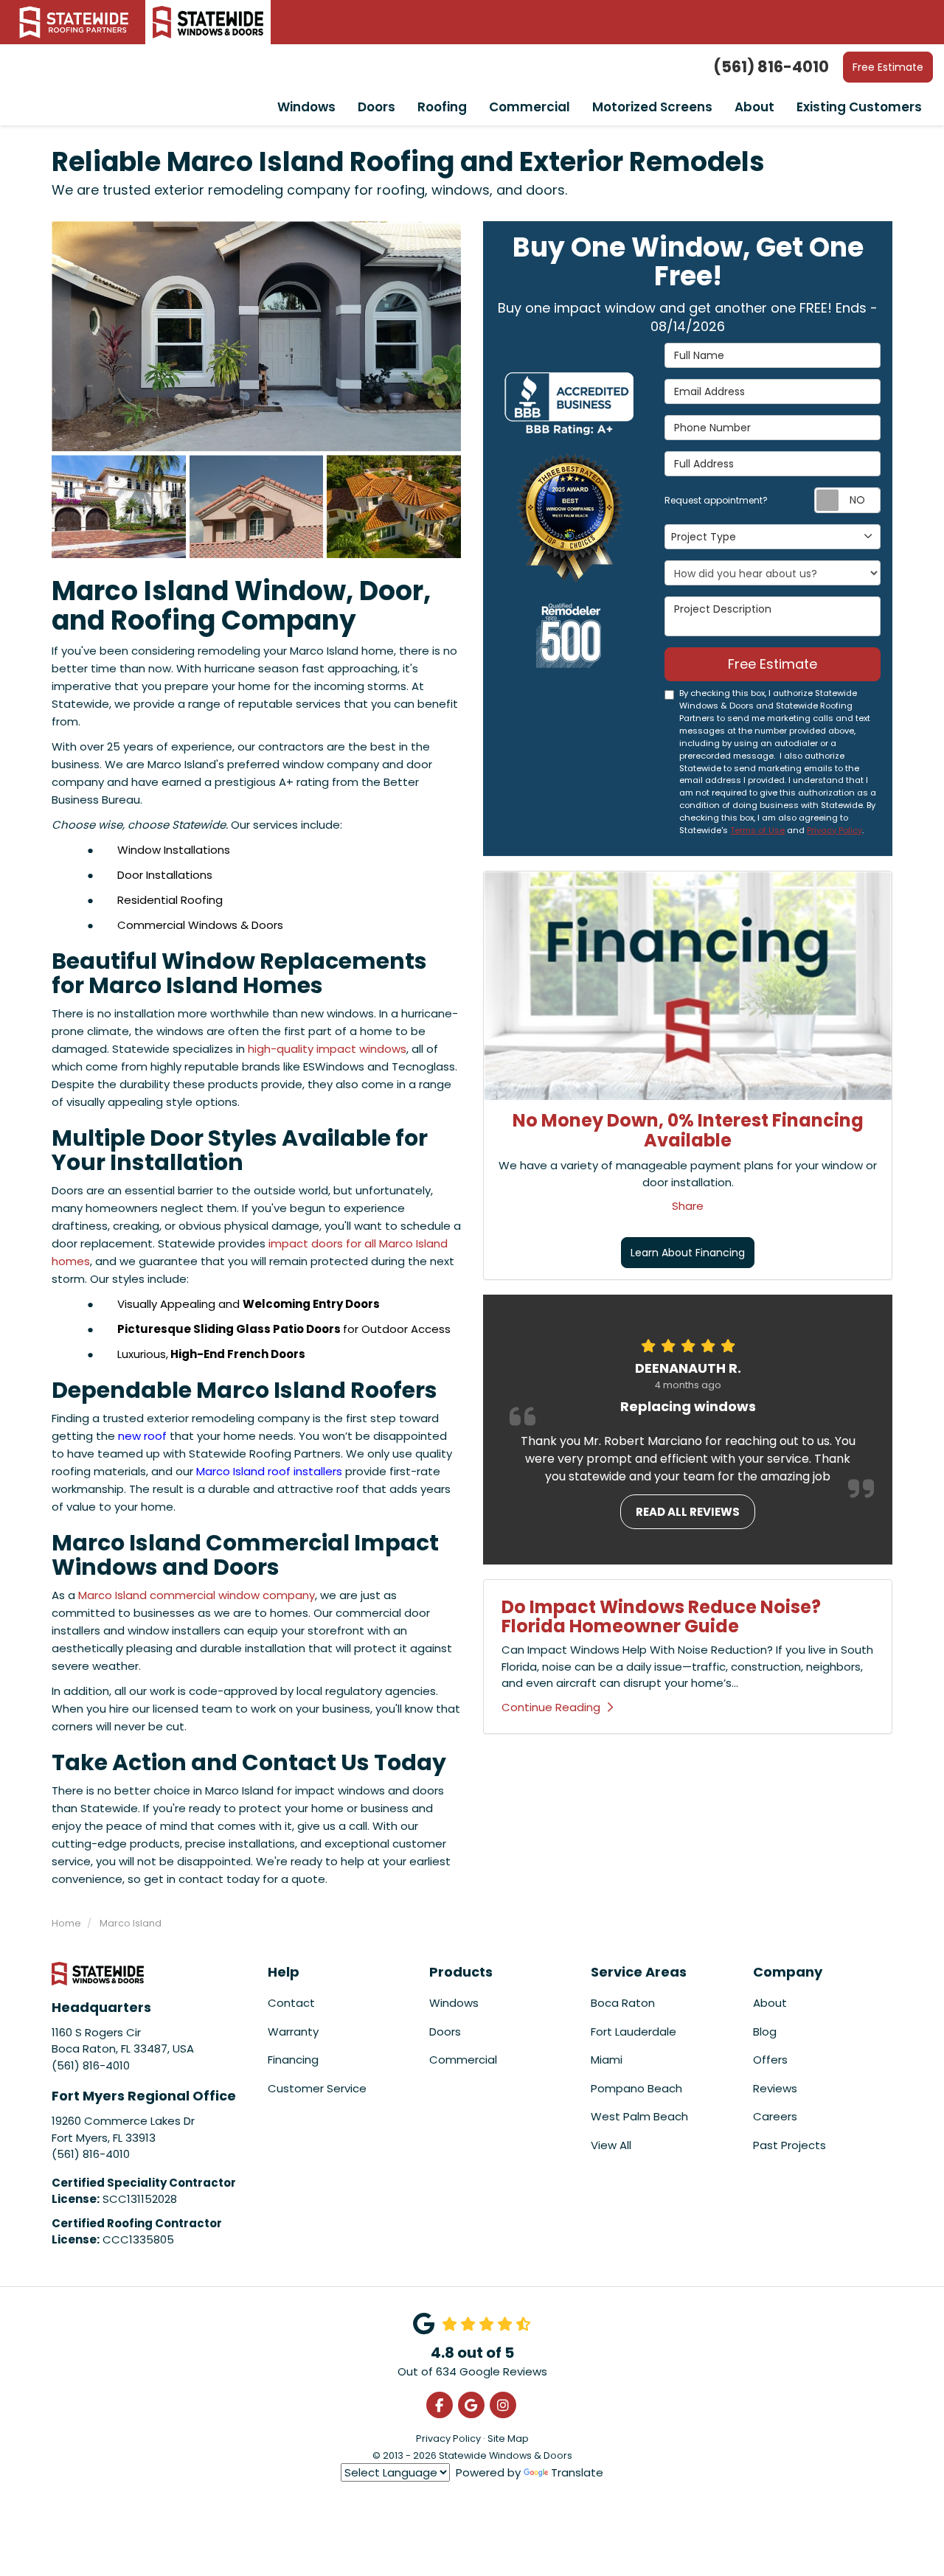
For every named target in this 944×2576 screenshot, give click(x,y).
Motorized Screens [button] (652, 107)
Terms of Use (757, 830)
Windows (454, 2003)
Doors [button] (376, 107)
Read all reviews (688, 1512)
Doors (445, 2032)
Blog (765, 2032)
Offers (770, 2060)
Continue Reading (551, 1707)
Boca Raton (623, 2003)
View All (611, 2145)
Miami (607, 2060)
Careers (775, 2116)
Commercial (463, 2060)
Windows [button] (306, 107)
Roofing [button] (442, 107)
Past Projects (789, 2145)
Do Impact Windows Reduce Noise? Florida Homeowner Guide (661, 1616)
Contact (291, 2003)
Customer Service (317, 2088)
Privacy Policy (834, 830)
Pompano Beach (636, 2088)
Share (688, 1206)
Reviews (775, 2088)
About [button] (754, 107)
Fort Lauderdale (634, 2032)
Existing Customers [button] (859, 107)
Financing (293, 2060)
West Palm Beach (639, 2116)
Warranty (293, 2032)
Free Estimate (888, 67)
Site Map (508, 2439)
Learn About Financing (688, 1253)
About (770, 2003)
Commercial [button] (530, 107)
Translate (577, 2472)
